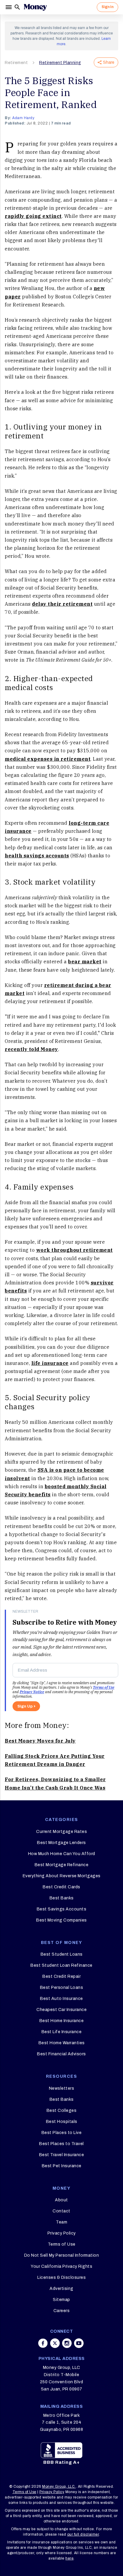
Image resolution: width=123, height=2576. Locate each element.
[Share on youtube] (79, 2343)
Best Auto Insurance (61, 1999)
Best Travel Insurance (62, 2155)
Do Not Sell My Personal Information (62, 2255)
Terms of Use (104, 1687)
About (61, 2200)
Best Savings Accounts (62, 1909)
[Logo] (35, 7)
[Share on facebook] (43, 2343)
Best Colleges (62, 2111)
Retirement (16, 63)
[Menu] (9, 7)
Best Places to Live (62, 2133)
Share (109, 62)
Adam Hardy (23, 118)
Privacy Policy (62, 2233)
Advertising (61, 2289)
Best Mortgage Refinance (62, 1865)
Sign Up (25, 1706)
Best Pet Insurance (62, 2166)
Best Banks (62, 1898)
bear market (85, 962)
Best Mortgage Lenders (61, 1843)
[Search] (17, 7)
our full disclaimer (83, 2534)
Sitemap (61, 2300)
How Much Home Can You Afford (62, 1854)
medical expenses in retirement (48, 759)
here (69, 2558)
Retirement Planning (60, 63)
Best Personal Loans (62, 1988)
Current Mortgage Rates (61, 1832)
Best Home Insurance (62, 2021)
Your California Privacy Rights (61, 2266)
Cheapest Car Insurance (61, 2010)
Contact (61, 2211)
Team (61, 2222)
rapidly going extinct (33, 216)
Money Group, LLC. (59, 2487)
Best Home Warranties (62, 2043)
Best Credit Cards (61, 1887)
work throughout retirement (74, 1250)
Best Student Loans (62, 1954)
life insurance (50, 1363)
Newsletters (62, 2088)
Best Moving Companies (61, 1920)
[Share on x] (55, 2343)
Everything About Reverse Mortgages (62, 1876)
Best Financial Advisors (61, 2054)
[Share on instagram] (67, 2343)
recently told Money (31, 1049)
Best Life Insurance (62, 2032)
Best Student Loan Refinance (61, 1965)
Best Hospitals (62, 2122)
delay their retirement (62, 604)
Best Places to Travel (61, 2144)
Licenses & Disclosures (61, 2277)
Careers (62, 2311)
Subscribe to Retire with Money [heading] (65, 1622)
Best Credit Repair (61, 1976)
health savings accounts (37, 856)
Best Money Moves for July (40, 1741)
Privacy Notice (32, 1692)
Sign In (107, 7)
